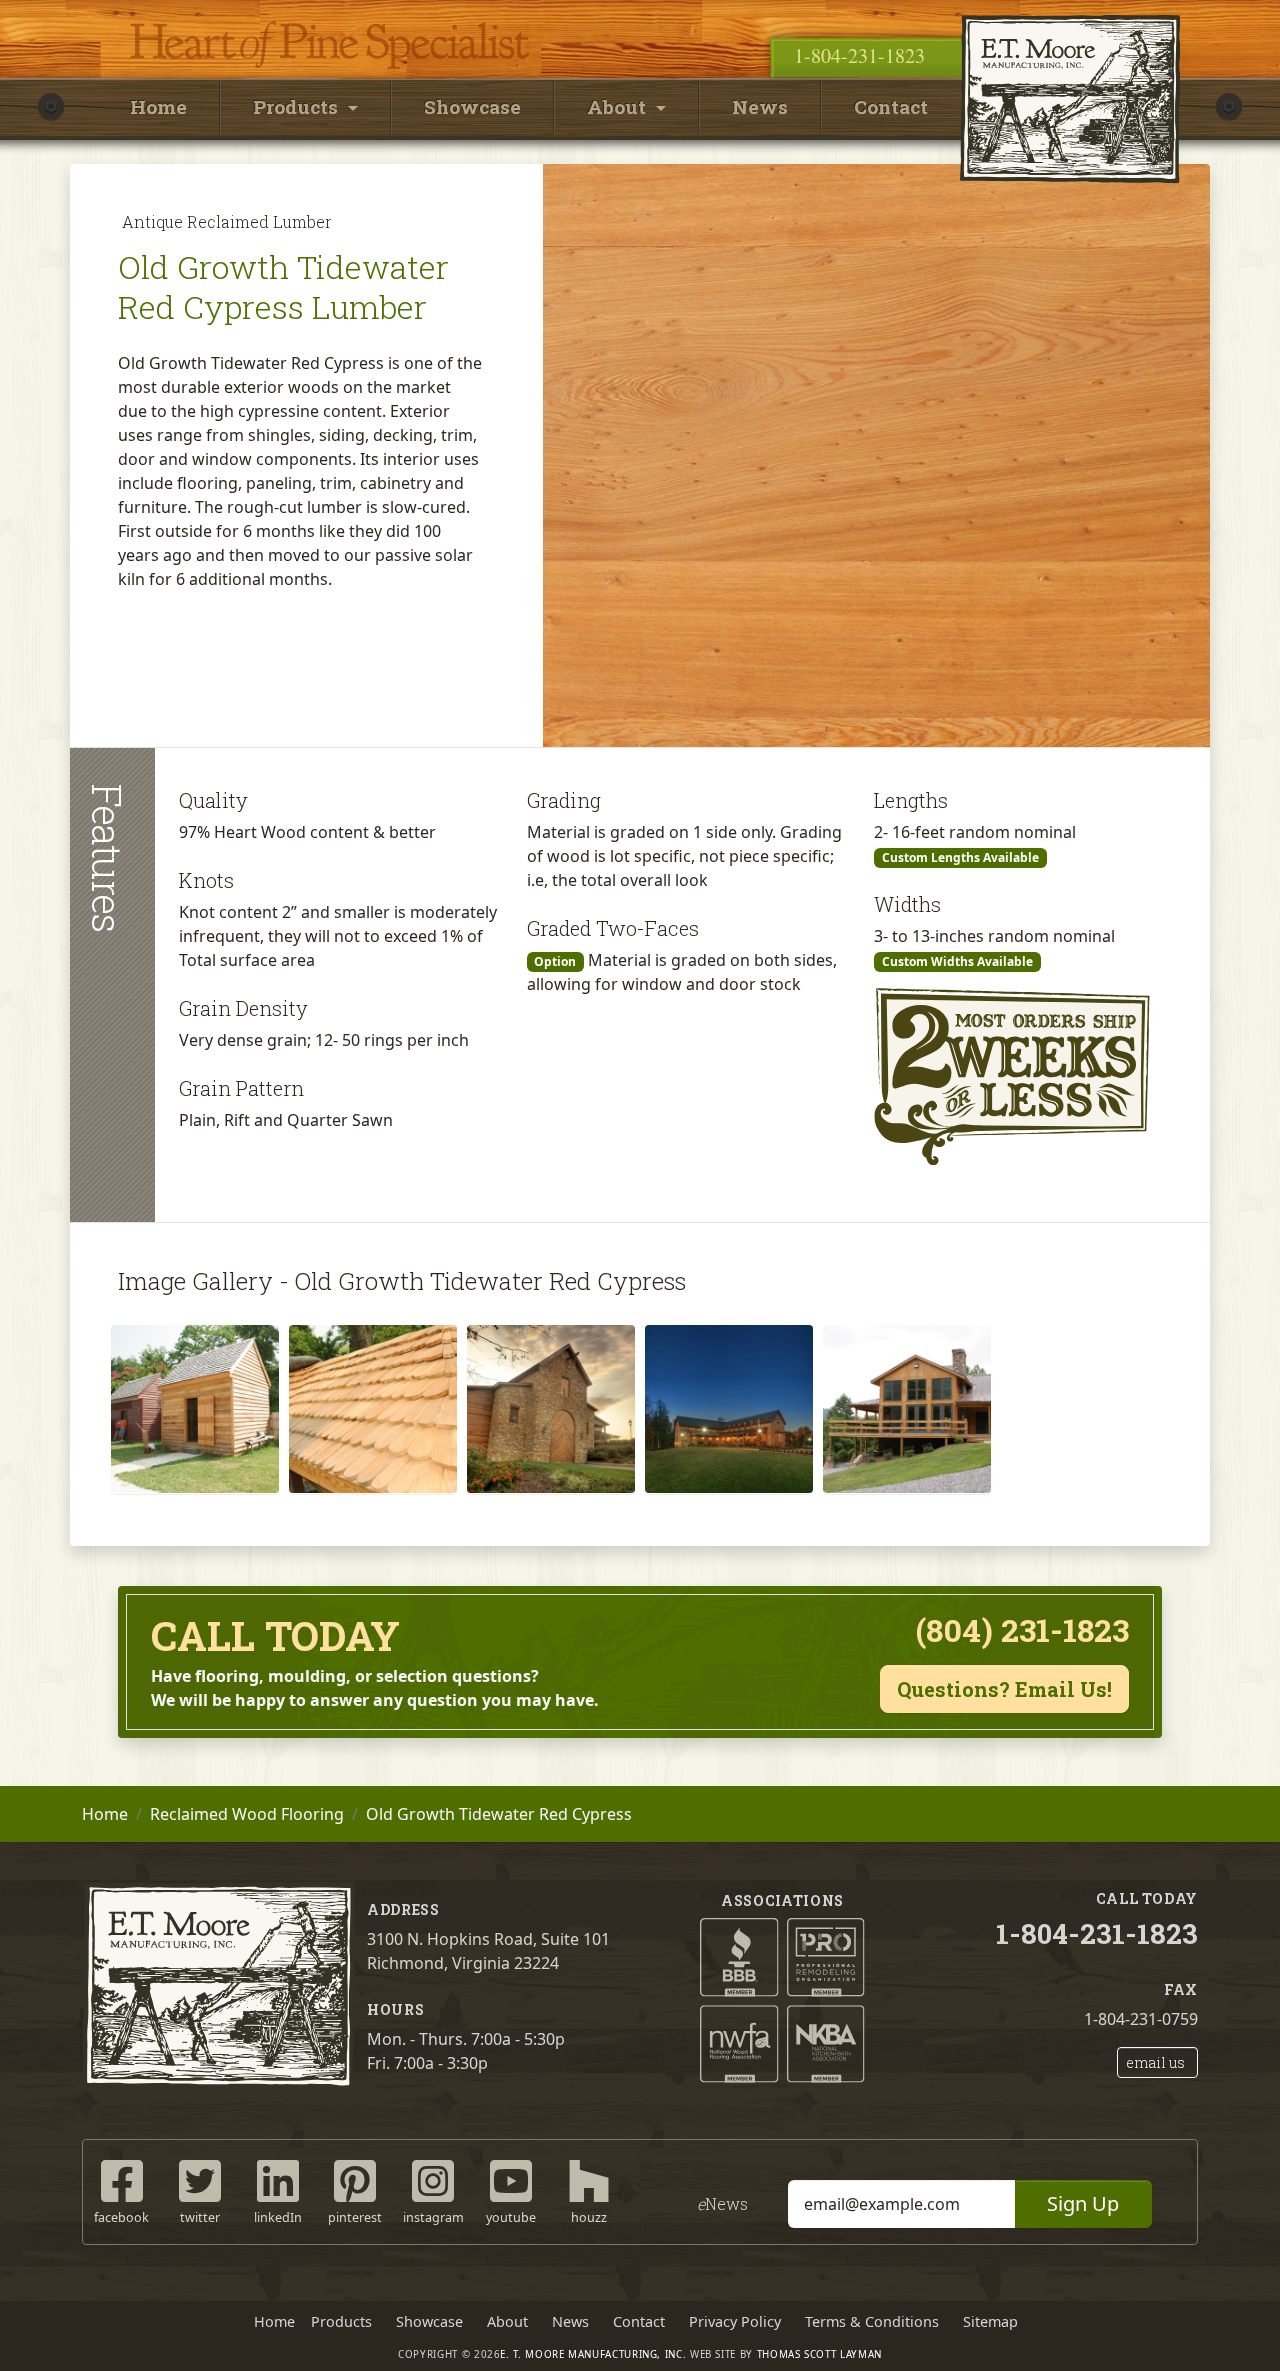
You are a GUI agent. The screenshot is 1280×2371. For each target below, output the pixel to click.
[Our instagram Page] (433, 2179)
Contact (891, 106)
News (760, 106)
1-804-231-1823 (859, 55)
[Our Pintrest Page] (355, 2179)
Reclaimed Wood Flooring (247, 1814)
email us (1155, 2062)
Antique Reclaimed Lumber (227, 221)
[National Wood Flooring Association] (739, 2042)
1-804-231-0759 (1141, 2019)
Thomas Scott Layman (819, 2354)
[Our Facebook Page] (122, 2179)
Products (341, 2321)
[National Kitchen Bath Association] (826, 2042)
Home (158, 106)
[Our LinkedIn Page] (278, 2179)
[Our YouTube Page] (511, 2179)
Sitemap (990, 2321)
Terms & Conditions (872, 2321)
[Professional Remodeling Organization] (826, 1956)
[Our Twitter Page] (200, 2179)
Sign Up (1083, 2203)
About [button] (619, 106)
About (507, 2321)
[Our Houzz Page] (589, 2179)
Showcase (472, 106)
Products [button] (298, 106)
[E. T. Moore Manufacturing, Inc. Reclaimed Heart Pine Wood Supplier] (1070, 15)
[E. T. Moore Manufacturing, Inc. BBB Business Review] (739, 1956)
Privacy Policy (735, 2321)
